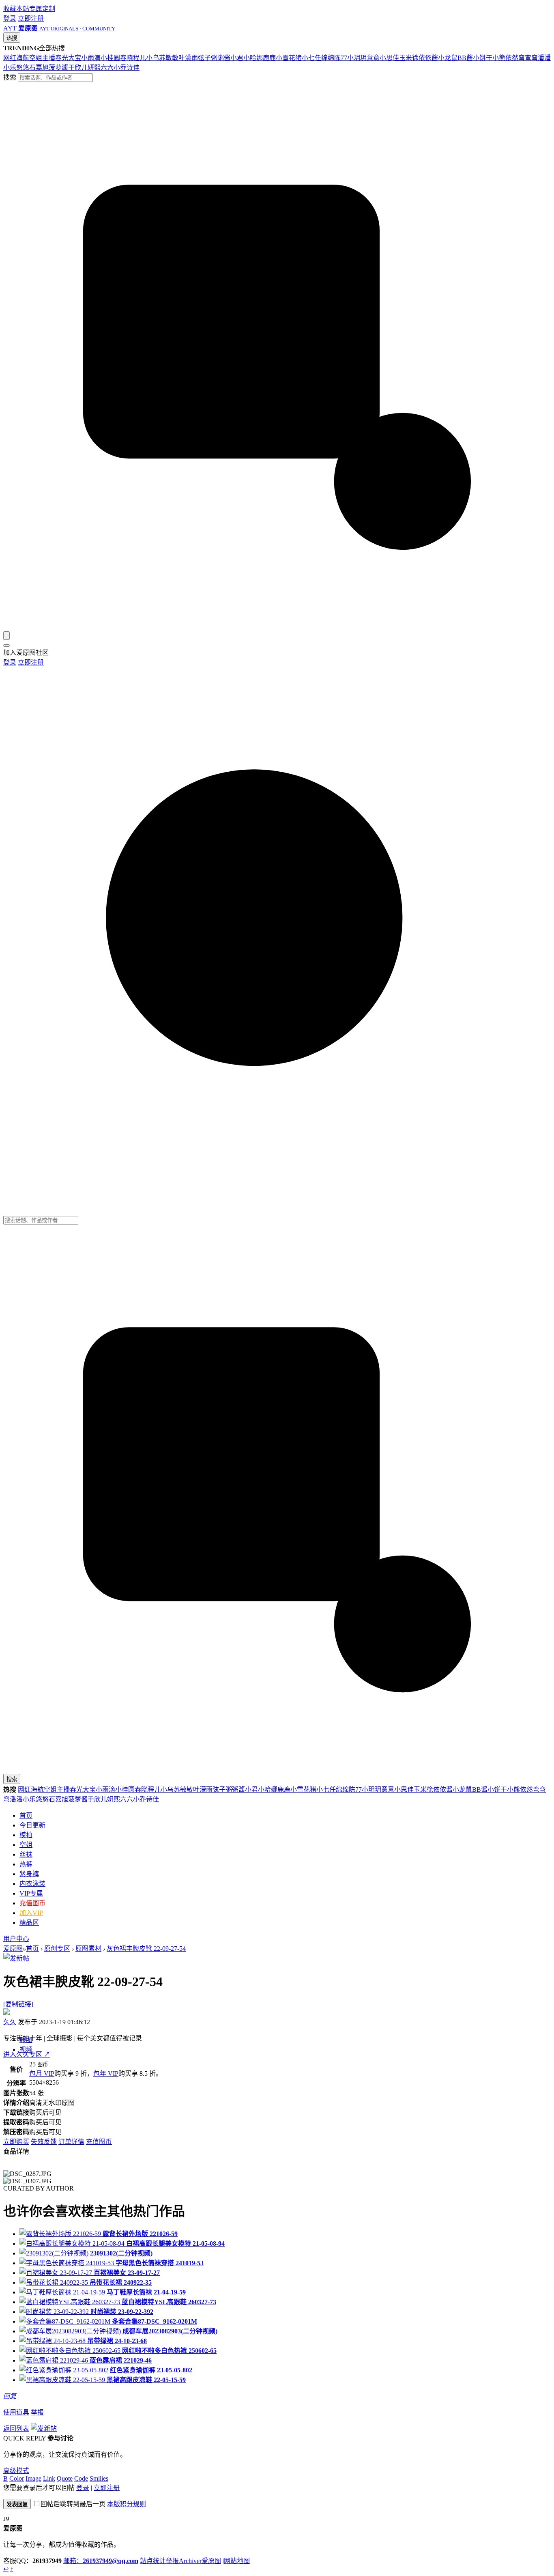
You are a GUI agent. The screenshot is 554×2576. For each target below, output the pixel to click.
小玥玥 (357, 58)
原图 (26, 2040)
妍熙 (94, 68)
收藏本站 (16, 9)
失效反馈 (44, 2142)
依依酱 (428, 58)
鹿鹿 (269, 58)
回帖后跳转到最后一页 (73, 2504)
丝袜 (26, 1854)
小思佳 (389, 58)
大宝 (75, 58)
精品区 (29, 1923)
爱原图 (13, 1949)
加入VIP (31, 1913)
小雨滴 (91, 58)
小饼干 (483, 58)
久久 (10, 2022)
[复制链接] (18, 2004)
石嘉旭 (39, 68)
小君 (237, 58)
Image (33, 2478)
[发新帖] (16, 1958)
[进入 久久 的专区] (6, 2013)
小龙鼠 (448, 58)
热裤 (26, 1864)
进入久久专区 (27, 2054)
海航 (23, 58)
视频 (26, 2050)
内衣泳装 (32, 1884)
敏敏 (172, 58)
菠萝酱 (58, 68)
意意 (373, 58)
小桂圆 (110, 58)
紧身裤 (29, 1874)
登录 (10, 18)
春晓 (127, 58)
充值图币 (32, 1903)
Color (17, 2478)
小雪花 (286, 58)
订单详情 (71, 2142)
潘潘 (544, 58)
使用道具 (16, 2412)
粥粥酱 (221, 58)
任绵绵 (324, 58)
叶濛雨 (188, 58)
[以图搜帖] (277, 627)
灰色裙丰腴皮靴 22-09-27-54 (146, 1949)
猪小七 (305, 58)
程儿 (140, 58)
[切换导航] (6, 646)
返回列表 (16, 2429)
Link (49, 2478)
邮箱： (101, 2561)
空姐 (36, 58)
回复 (10, 2396)
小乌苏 (156, 58)
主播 (49, 58)
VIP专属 (31, 1893)
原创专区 (57, 1949)
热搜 (12, 38)
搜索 (10, 77)
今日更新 (32, 1825)
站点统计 (153, 2561)
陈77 (341, 58)
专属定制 (42, 9)
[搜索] (6, 636)
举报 (37, 2412)
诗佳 (133, 68)
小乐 (10, 68)
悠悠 (23, 68)
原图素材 (88, 1949)
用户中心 (16, 1939)
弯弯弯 (528, 58)
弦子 (204, 58)
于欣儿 (78, 68)
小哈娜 (253, 58)
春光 (62, 58)
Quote (65, 2478)
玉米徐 (409, 58)
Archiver (190, 2561)
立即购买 (16, 2142)
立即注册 (31, 18)
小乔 (120, 68)
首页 (26, 1815)
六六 (107, 68)
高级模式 (16, 2471)
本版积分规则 (127, 2504)
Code (81, 2478)
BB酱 (465, 58)
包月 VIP (42, 2073)
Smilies (99, 2478)
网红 (10, 58)
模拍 (26, 1835)
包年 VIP (106, 2073)
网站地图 (237, 2561)
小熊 (499, 58)
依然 (512, 58)
